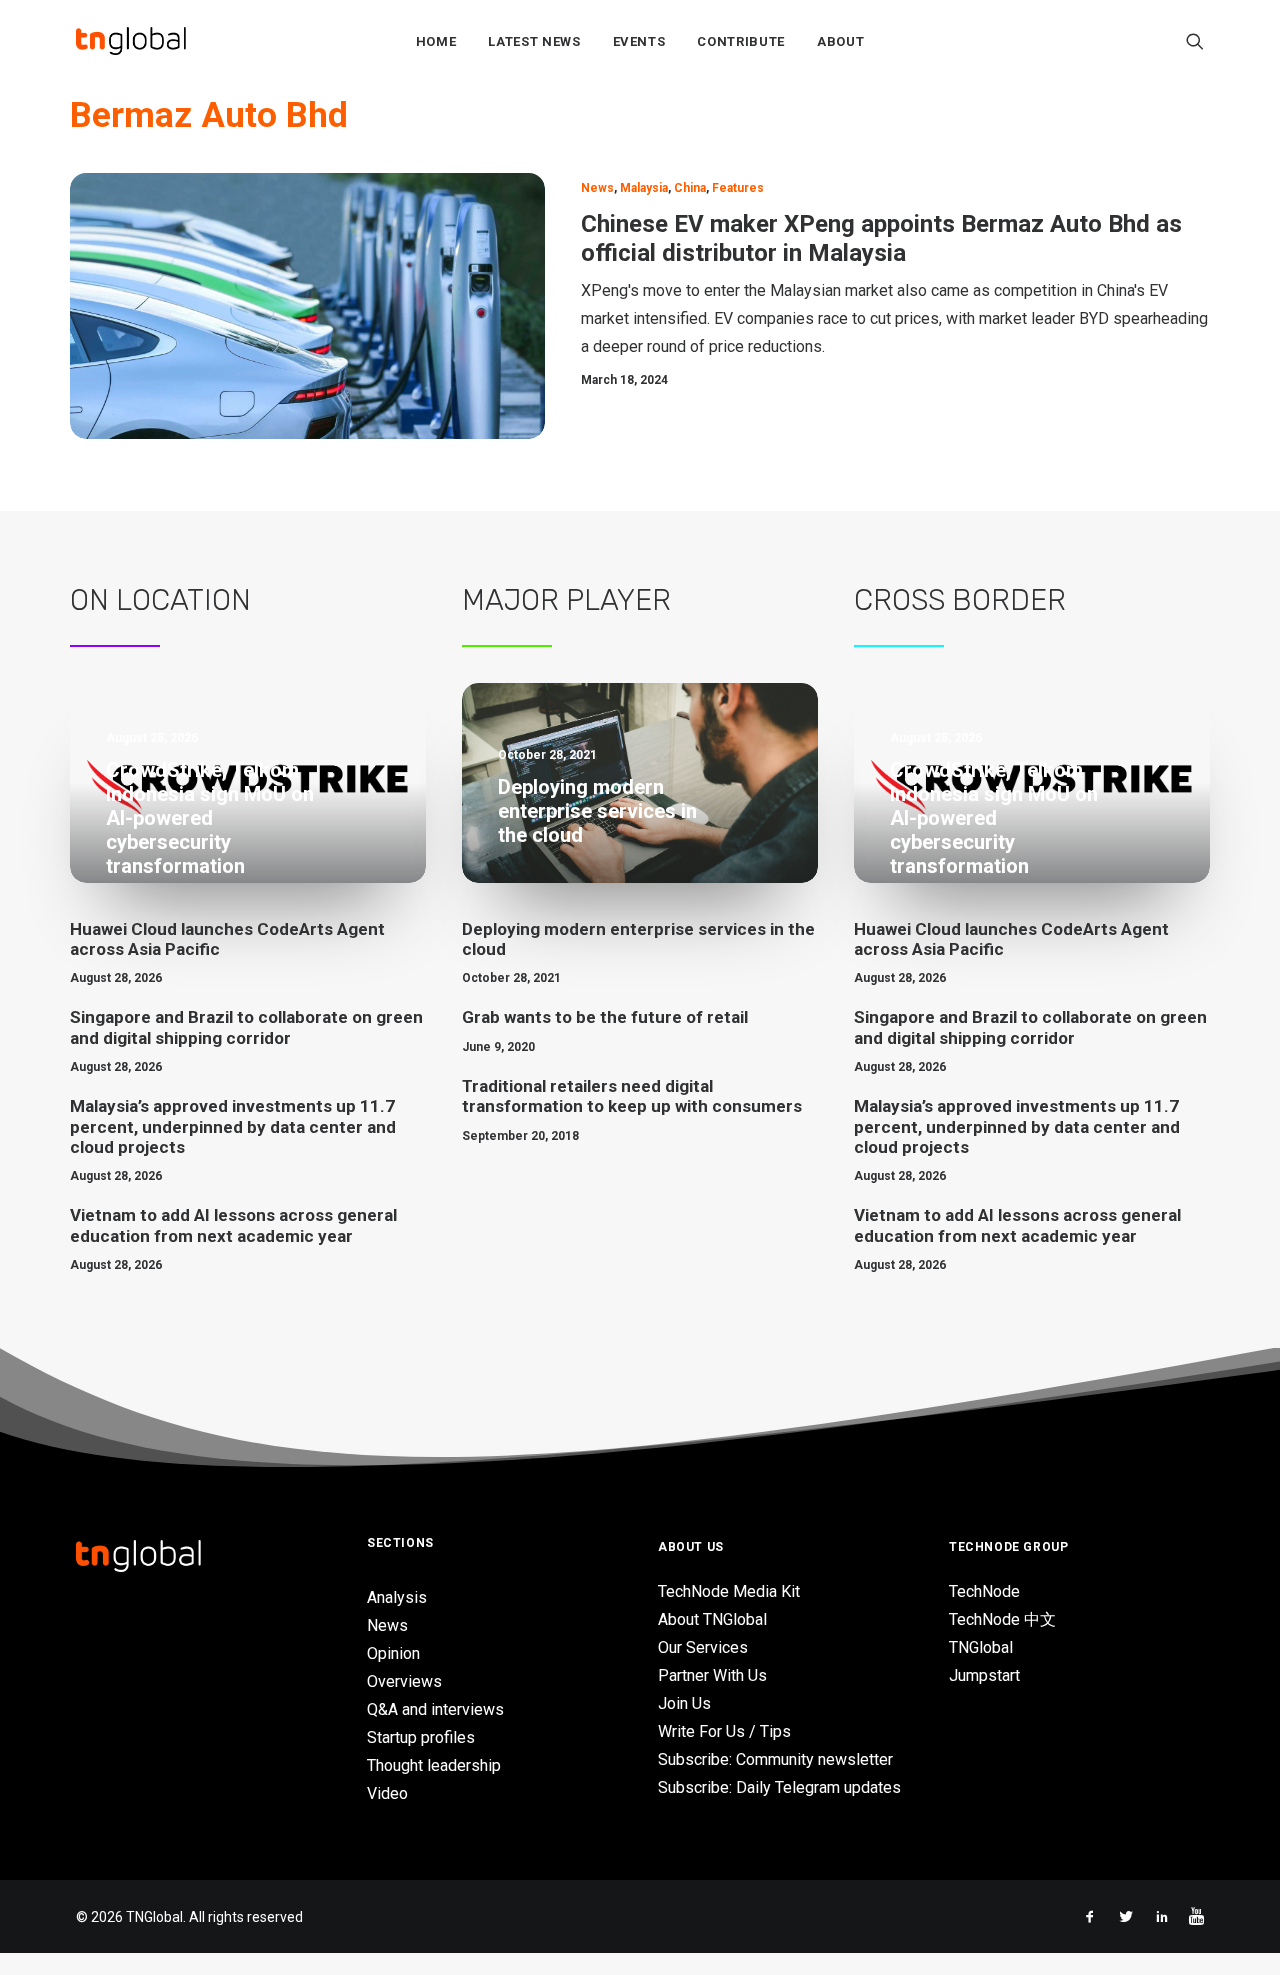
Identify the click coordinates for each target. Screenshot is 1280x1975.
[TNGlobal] (131, 41)
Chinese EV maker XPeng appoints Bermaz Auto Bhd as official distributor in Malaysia (881, 238)
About (840, 41)
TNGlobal (981, 1647)
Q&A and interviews (435, 1709)
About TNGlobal (712, 1619)
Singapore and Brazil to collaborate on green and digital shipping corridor (246, 1027)
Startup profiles (421, 1737)
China (690, 188)
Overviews (404, 1681)
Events (639, 41)
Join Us (684, 1703)
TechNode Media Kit (729, 1591)
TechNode (984, 1591)
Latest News (534, 41)
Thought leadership (434, 1765)
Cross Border (960, 600)
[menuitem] (436, 41)
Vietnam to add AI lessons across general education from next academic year (233, 1225)
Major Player (566, 600)
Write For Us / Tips (724, 1731)
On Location (160, 600)
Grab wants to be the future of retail (605, 1017)
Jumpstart (984, 1675)
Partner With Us (712, 1675)
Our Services (703, 1647)
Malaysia (644, 188)
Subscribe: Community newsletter (775, 1759)
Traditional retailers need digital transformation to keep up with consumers (632, 1096)
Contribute (741, 41)
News (597, 188)
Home (436, 41)
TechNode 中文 (1002, 1619)
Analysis (397, 1597)
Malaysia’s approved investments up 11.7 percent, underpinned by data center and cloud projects (233, 1126)
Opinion (393, 1653)
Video (387, 1793)
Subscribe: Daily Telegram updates (779, 1787)
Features (738, 188)
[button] (1195, 41)
